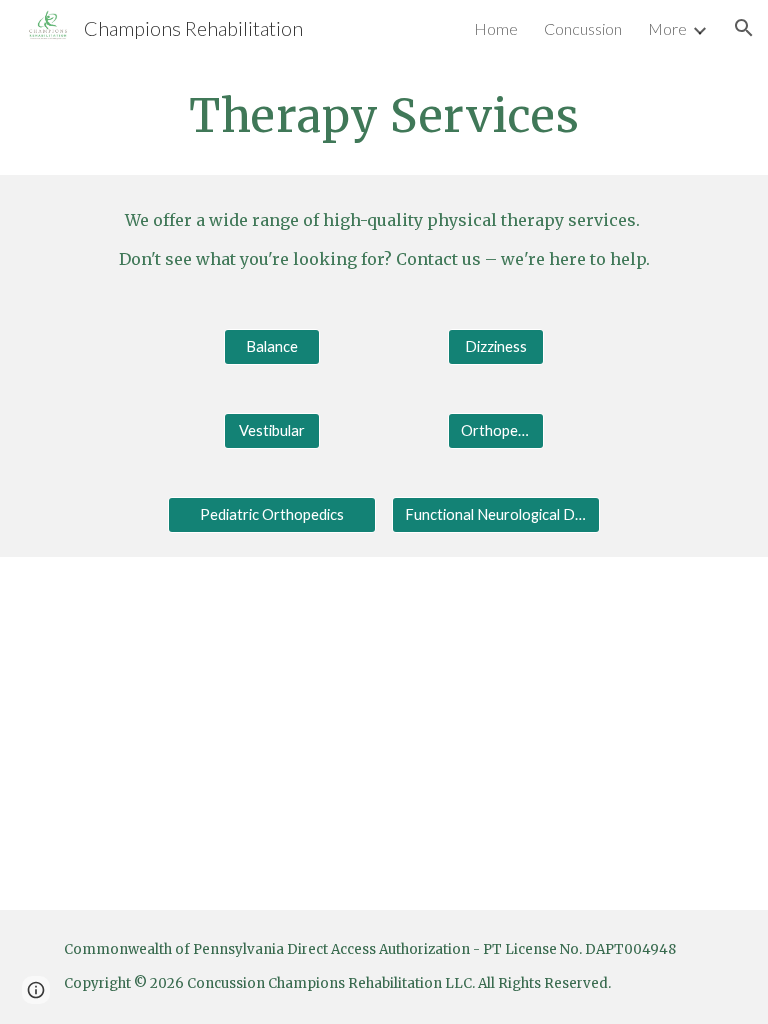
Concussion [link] (583, 28)
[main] (383, 115)
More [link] (667, 28)
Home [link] (496, 28)
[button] (744, 28)
